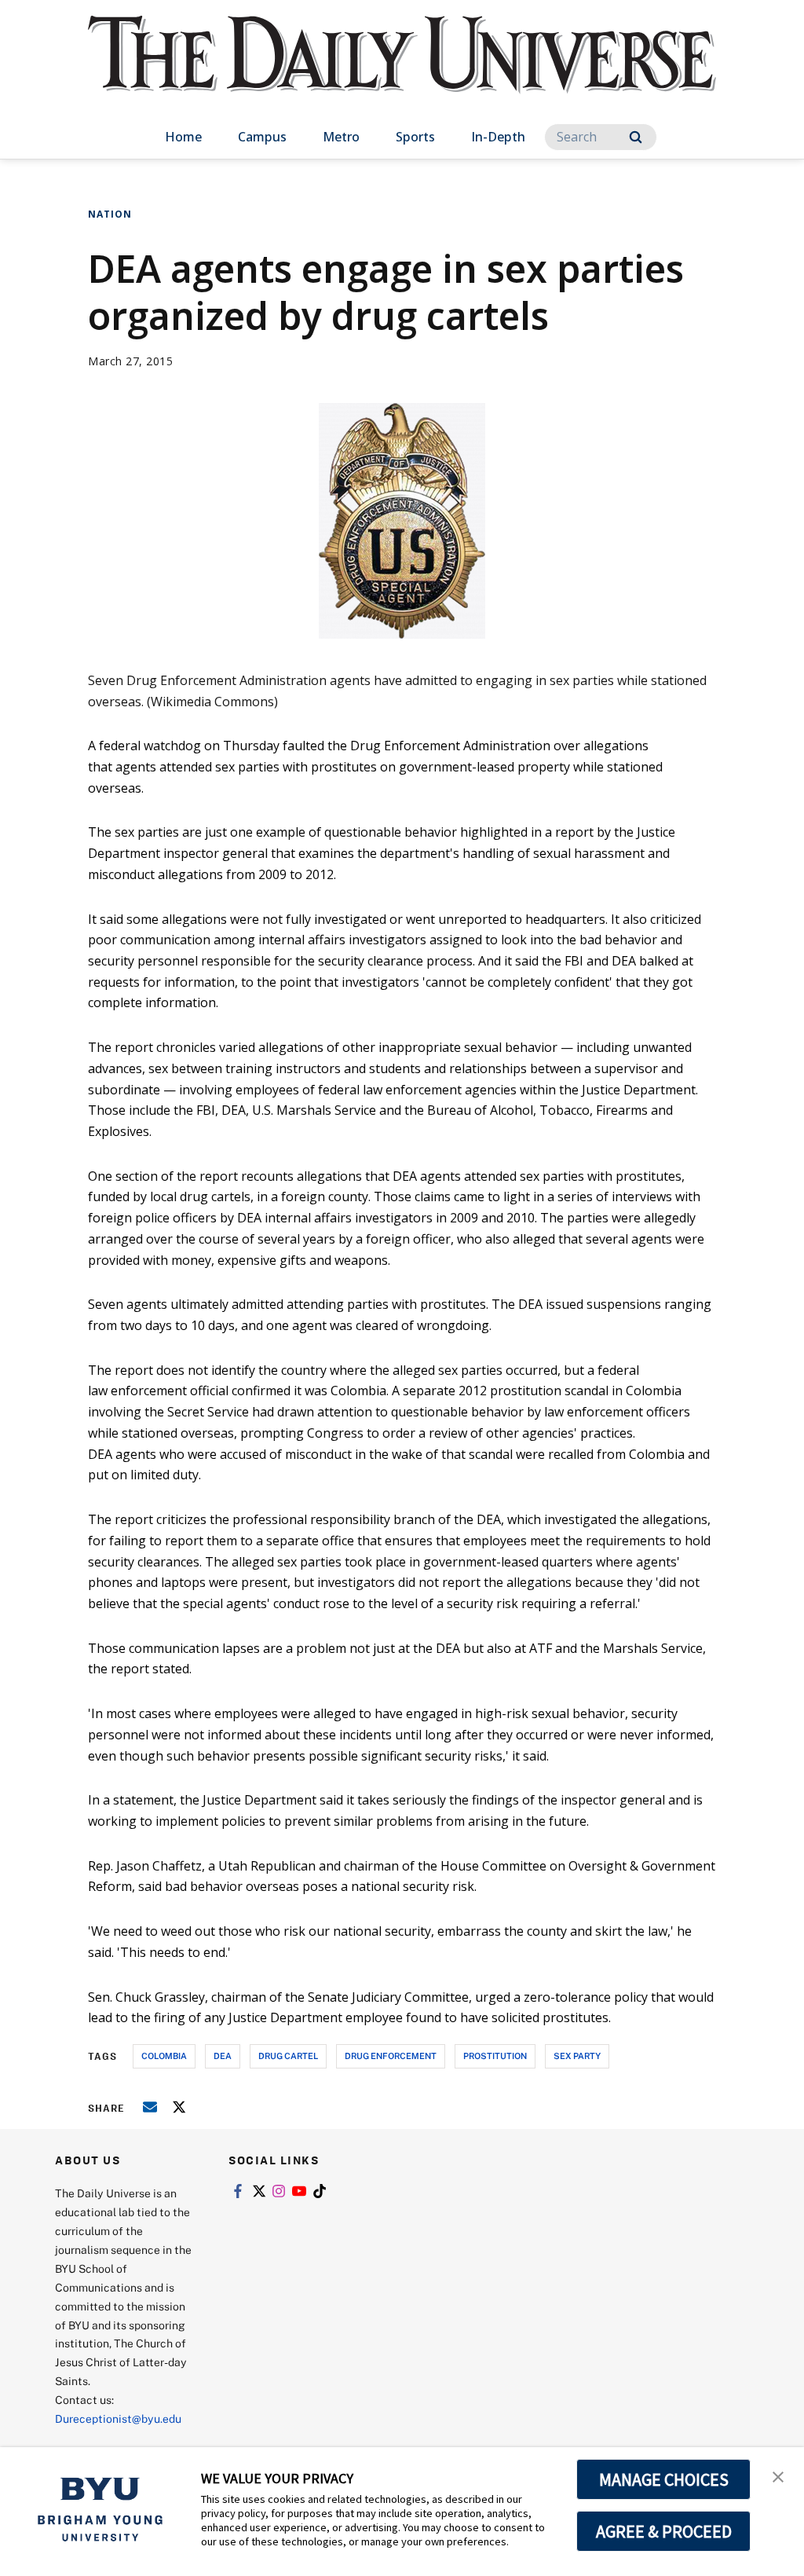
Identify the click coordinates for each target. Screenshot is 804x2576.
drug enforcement (391, 2056)
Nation (110, 214)
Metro (341, 137)
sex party (577, 2056)
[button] (778, 2475)
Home (183, 137)
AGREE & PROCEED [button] (664, 2531)
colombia (164, 2056)
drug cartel (288, 2056)
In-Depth (498, 137)
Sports (415, 137)
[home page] (402, 70)
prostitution (495, 2056)
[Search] (636, 137)
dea (223, 2056)
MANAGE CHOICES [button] (664, 2479)
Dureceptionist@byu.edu (118, 2418)
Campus (262, 137)
